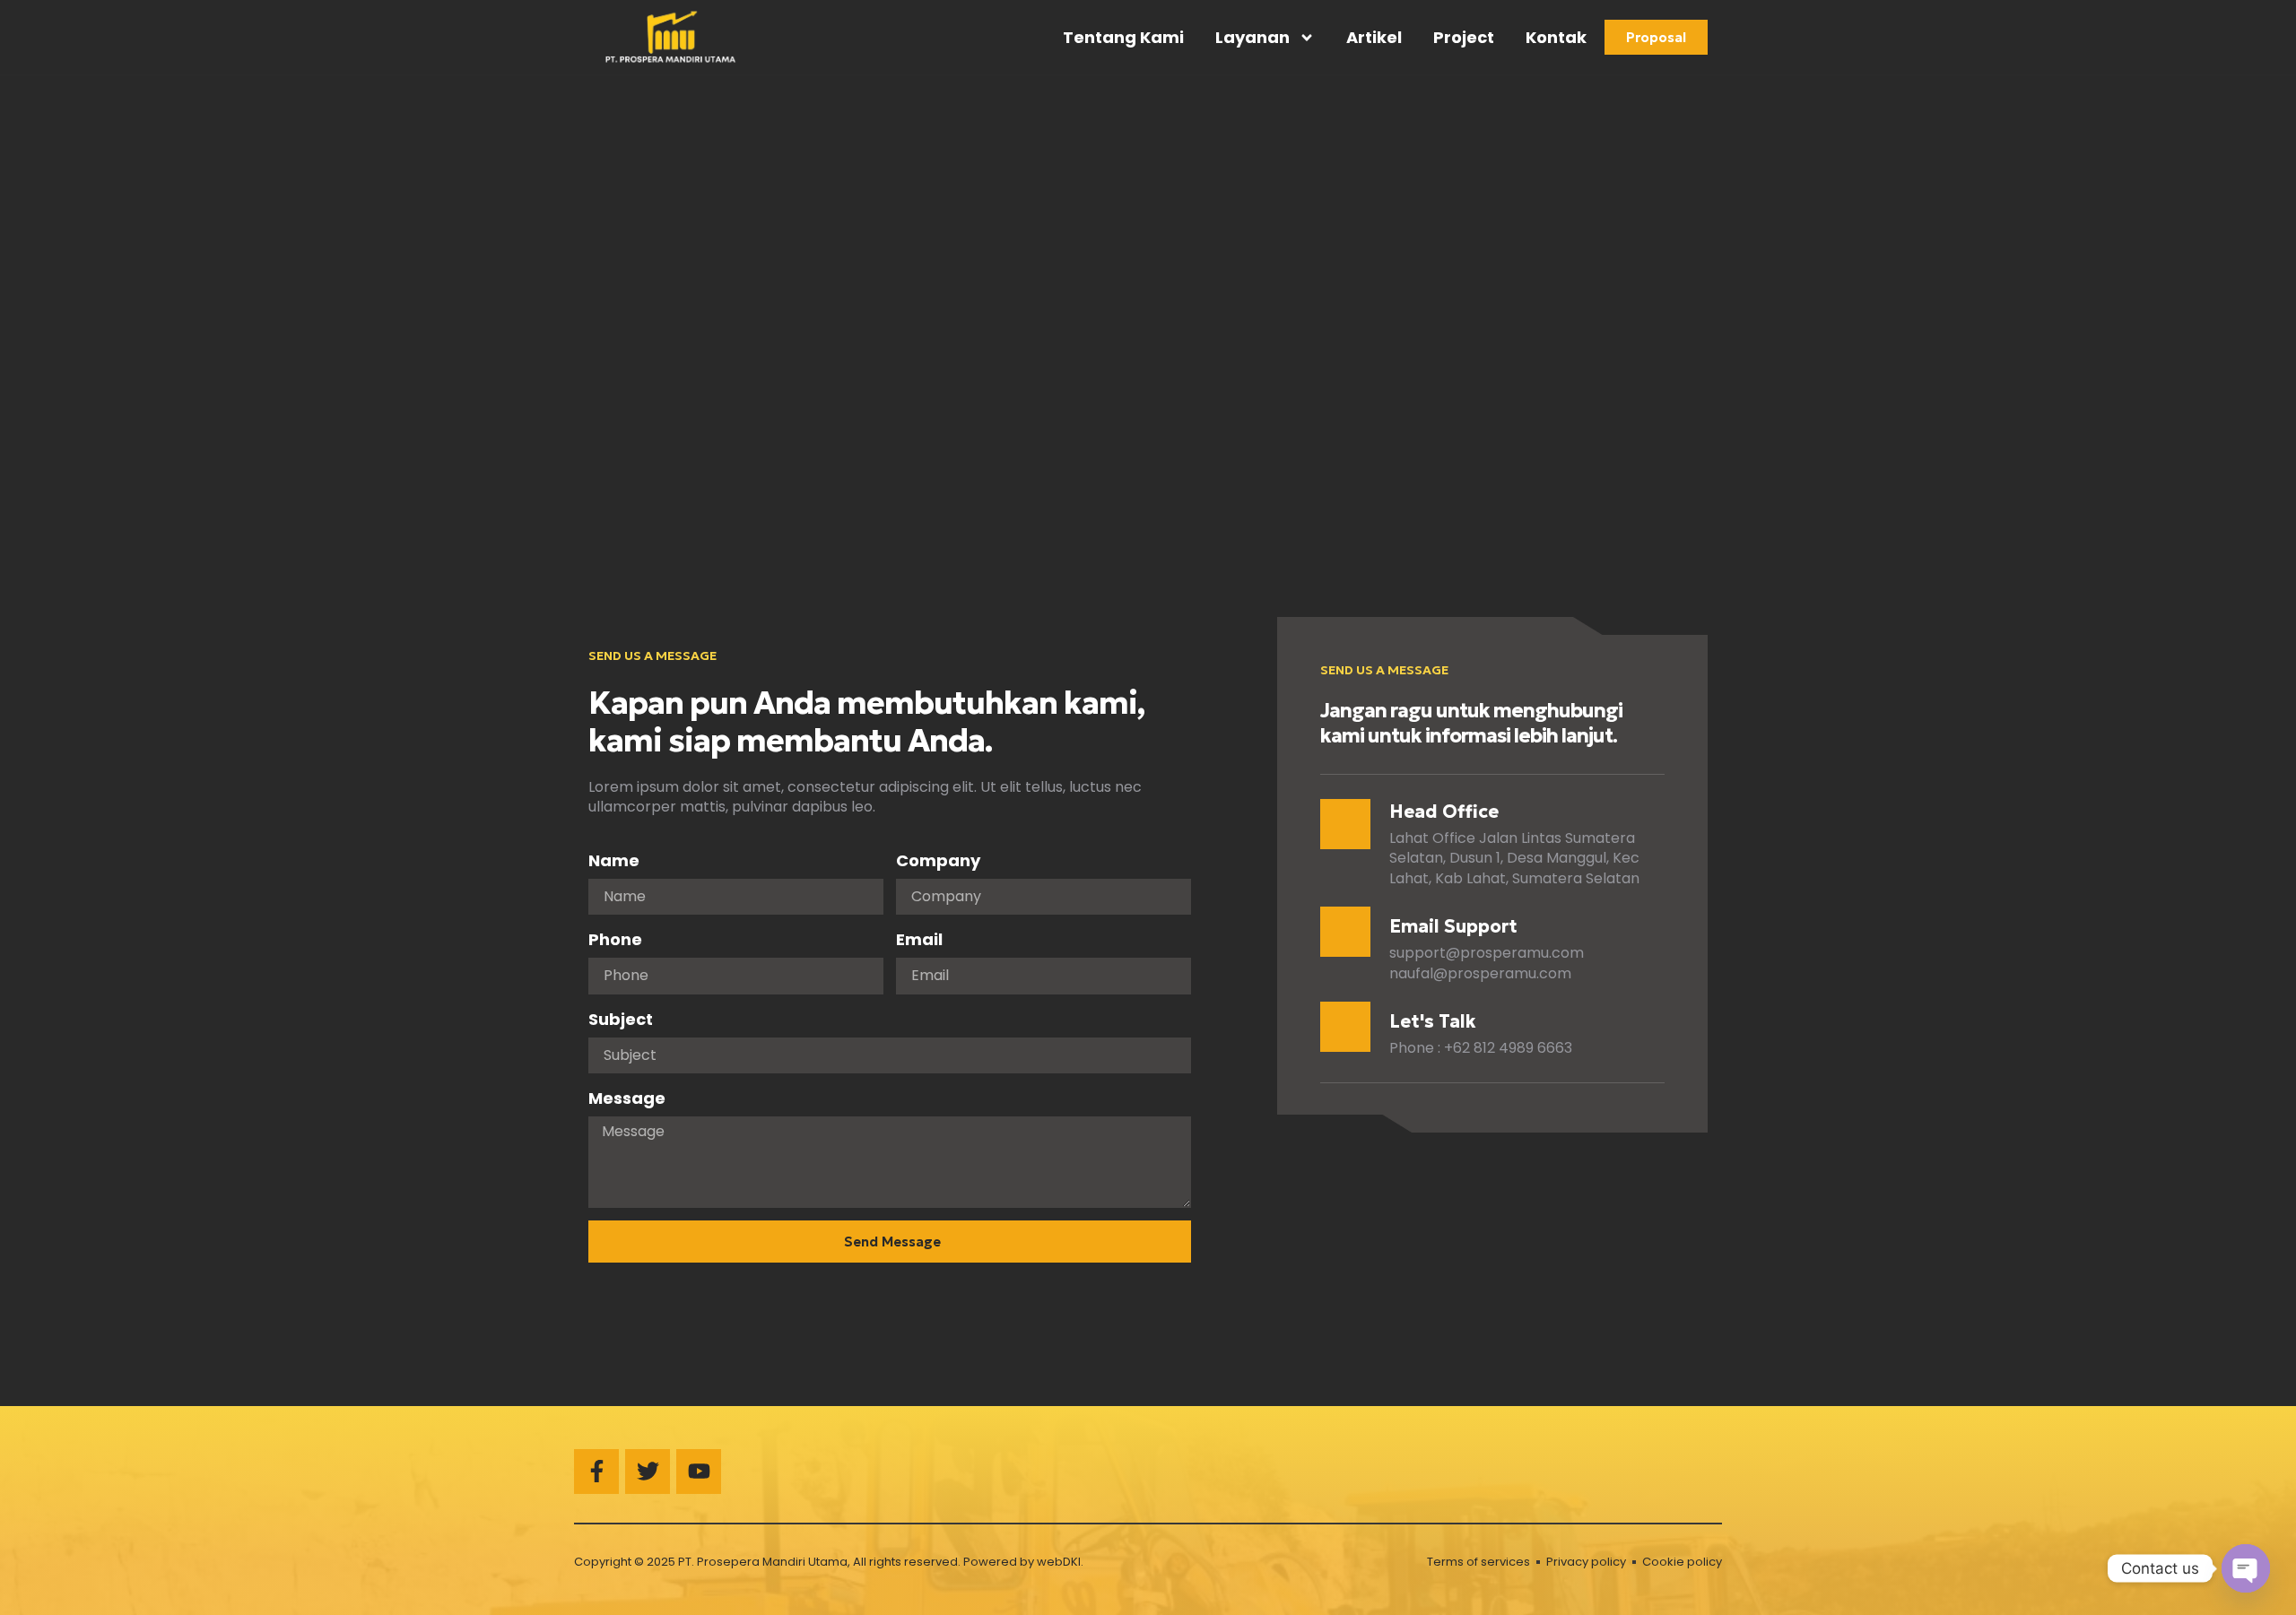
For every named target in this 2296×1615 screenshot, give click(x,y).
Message (627, 1098)
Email (919, 939)
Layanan (1252, 37)
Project (1464, 37)
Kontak (1556, 37)
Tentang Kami (1123, 37)
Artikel (1374, 37)
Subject (621, 1019)
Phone (615, 939)
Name (614, 860)
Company (938, 860)
